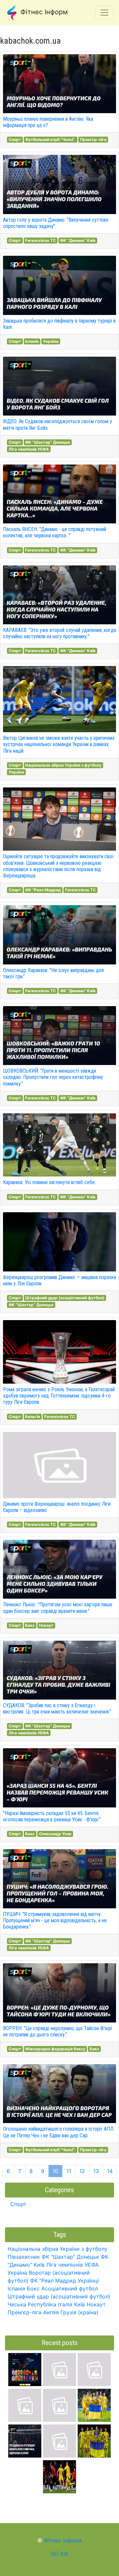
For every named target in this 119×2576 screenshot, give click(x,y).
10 (55, 2171)
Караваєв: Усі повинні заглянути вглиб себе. (49, 1182)
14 (110, 2171)
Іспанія (32, 341)
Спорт (15, 139)
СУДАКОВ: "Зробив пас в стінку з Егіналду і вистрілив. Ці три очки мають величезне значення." (57, 1709)
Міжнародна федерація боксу (55, 2049)
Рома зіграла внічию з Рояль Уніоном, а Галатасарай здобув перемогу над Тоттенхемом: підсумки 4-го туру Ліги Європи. (59, 1396)
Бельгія (33, 1417)
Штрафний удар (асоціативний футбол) (65, 1298)
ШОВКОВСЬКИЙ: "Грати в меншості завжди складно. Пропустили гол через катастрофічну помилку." (53, 1077)
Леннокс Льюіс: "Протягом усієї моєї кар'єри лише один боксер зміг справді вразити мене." (58, 1608)
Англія (51, 2312)
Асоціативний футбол (70, 2288)
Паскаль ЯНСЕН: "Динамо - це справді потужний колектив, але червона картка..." (55, 532)
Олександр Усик (55, 1834)
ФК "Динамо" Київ (78, 240)
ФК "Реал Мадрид (43, 890)
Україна (51, 341)
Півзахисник (24, 2257)
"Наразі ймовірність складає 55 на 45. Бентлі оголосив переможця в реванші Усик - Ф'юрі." (52, 1816)
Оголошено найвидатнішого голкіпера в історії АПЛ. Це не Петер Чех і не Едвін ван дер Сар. (59, 2132)
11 (69, 2171)
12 (82, 2171)
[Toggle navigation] (104, 13)
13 (96, 2171)
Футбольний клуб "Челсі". (50, 139)
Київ (79, 2304)
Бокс (30, 1625)
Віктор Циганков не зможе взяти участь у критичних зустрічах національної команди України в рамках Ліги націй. (59, 744)
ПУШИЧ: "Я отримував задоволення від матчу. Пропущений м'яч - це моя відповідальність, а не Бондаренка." (55, 1920)
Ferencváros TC (40, 240)
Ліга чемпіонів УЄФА (29, 449)
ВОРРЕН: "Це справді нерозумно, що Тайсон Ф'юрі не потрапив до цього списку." (58, 2031)
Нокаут (46, 1625)
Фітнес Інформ (43, 12)
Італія (65, 2304)
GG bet (59, 2554)
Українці (88, 2281)
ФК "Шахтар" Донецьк (48, 442)
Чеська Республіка (32, 2304)
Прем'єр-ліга (93, 139)
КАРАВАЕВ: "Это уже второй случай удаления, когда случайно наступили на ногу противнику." (59, 633)
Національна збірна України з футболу (63, 765)
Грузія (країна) (79, 2312)
